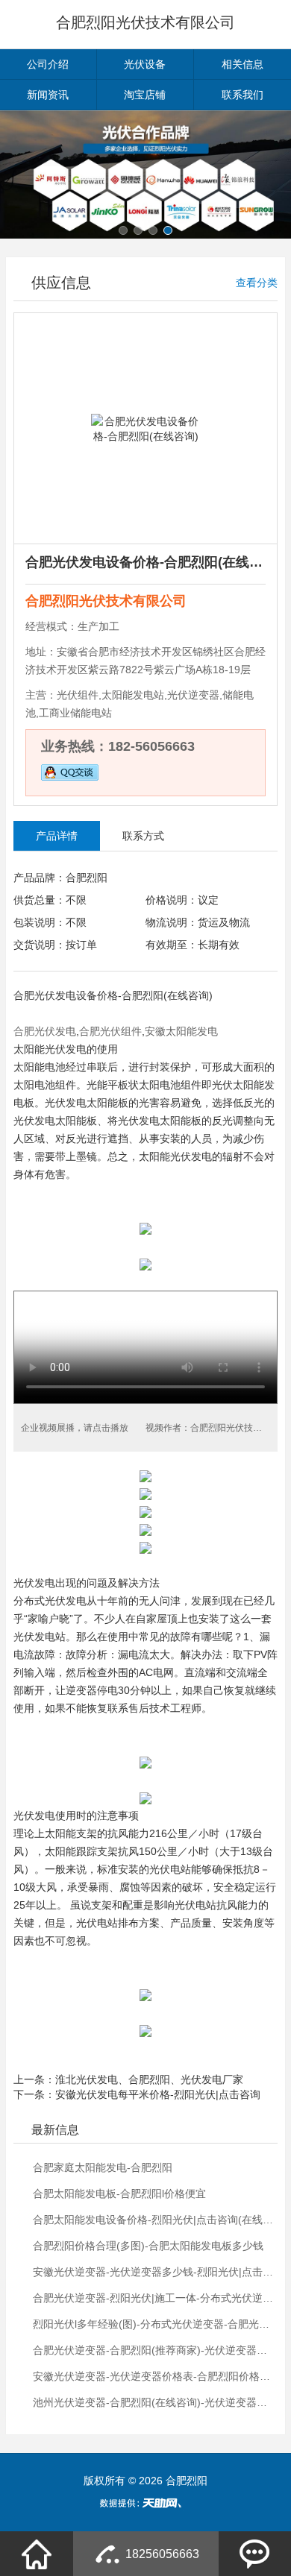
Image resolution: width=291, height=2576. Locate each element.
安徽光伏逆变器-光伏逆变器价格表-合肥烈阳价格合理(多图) (153, 2376)
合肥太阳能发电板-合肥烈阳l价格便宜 (119, 2194)
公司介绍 (48, 64)
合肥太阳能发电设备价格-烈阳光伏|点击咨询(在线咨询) (153, 2220)
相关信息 (242, 64)
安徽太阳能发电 (181, 1031)
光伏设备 (145, 64)
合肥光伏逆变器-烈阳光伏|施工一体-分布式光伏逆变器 (153, 2298)
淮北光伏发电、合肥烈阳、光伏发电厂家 (149, 2079)
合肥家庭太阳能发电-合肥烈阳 (103, 2167)
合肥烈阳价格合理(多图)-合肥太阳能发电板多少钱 (148, 2246)
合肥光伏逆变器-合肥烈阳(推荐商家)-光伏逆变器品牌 (153, 2350)
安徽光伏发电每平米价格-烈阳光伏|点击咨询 (158, 2094)
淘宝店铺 (145, 95)
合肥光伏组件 (110, 1031)
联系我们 (242, 95)
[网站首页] (37, 2554)
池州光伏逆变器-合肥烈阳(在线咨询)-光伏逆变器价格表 (153, 2402)
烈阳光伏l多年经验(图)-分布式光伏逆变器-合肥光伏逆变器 (153, 2324)
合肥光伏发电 (45, 995)
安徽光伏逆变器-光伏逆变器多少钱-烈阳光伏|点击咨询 (153, 2272)
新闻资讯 (48, 95)
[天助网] (145, 2503)
